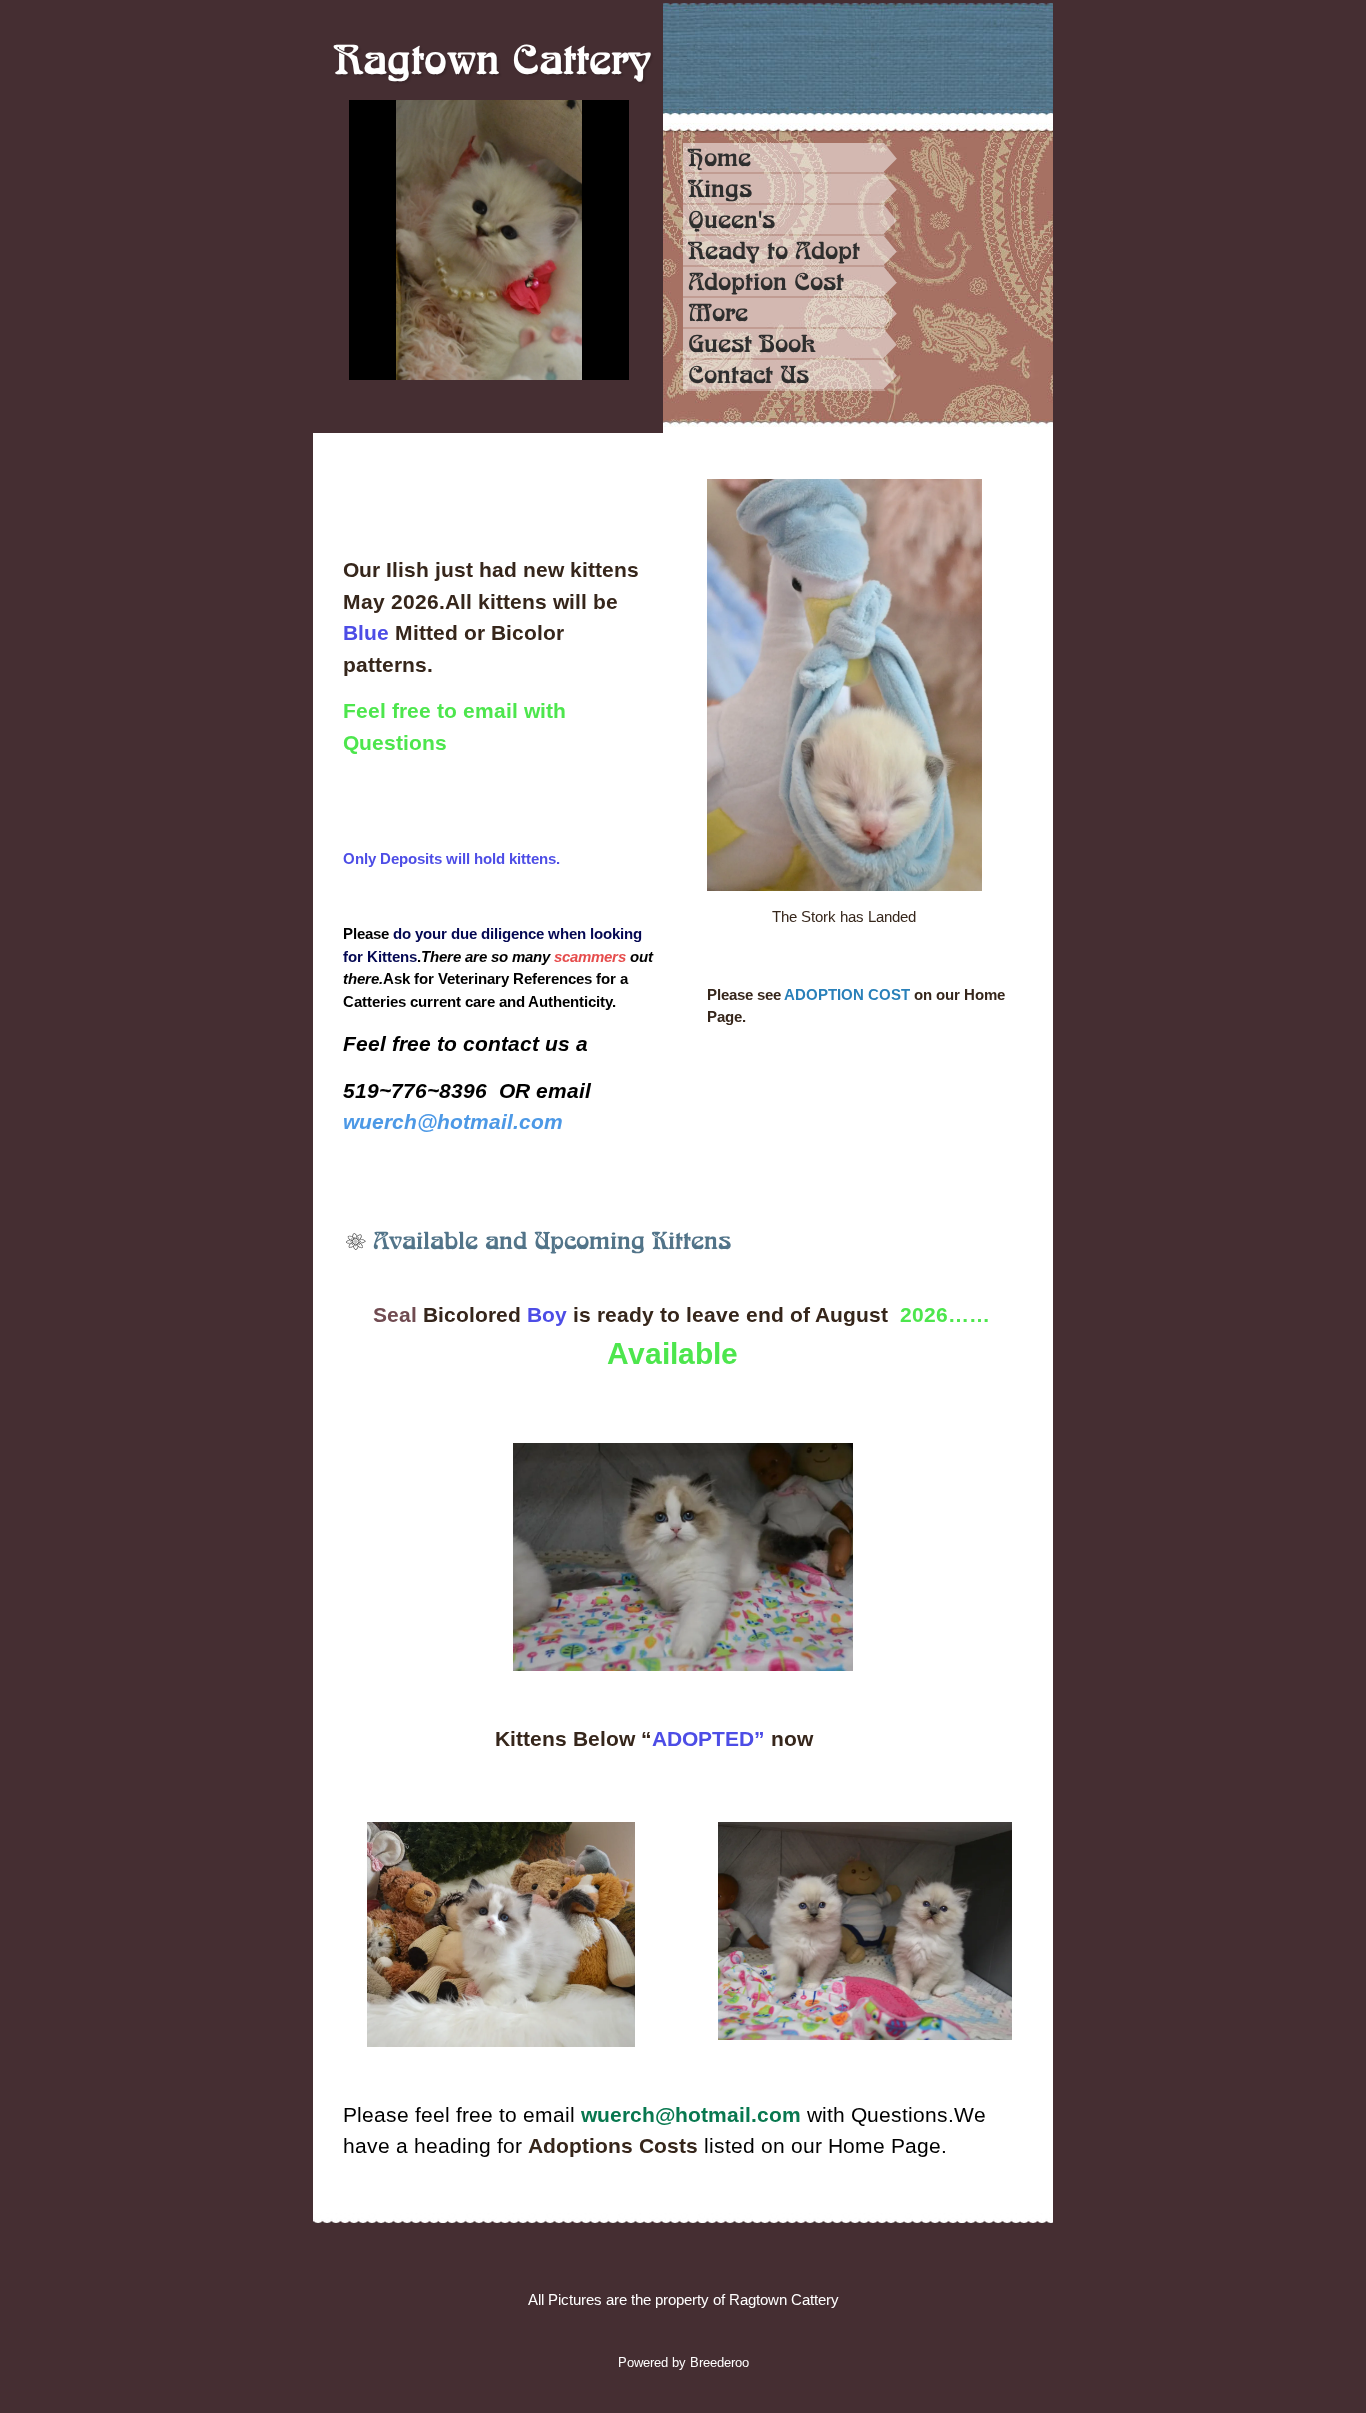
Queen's (731, 220)
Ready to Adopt (774, 251)
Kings (720, 189)
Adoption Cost (766, 282)
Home (719, 158)
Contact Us (748, 375)
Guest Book (752, 344)
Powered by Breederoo (683, 2363)
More (718, 313)
